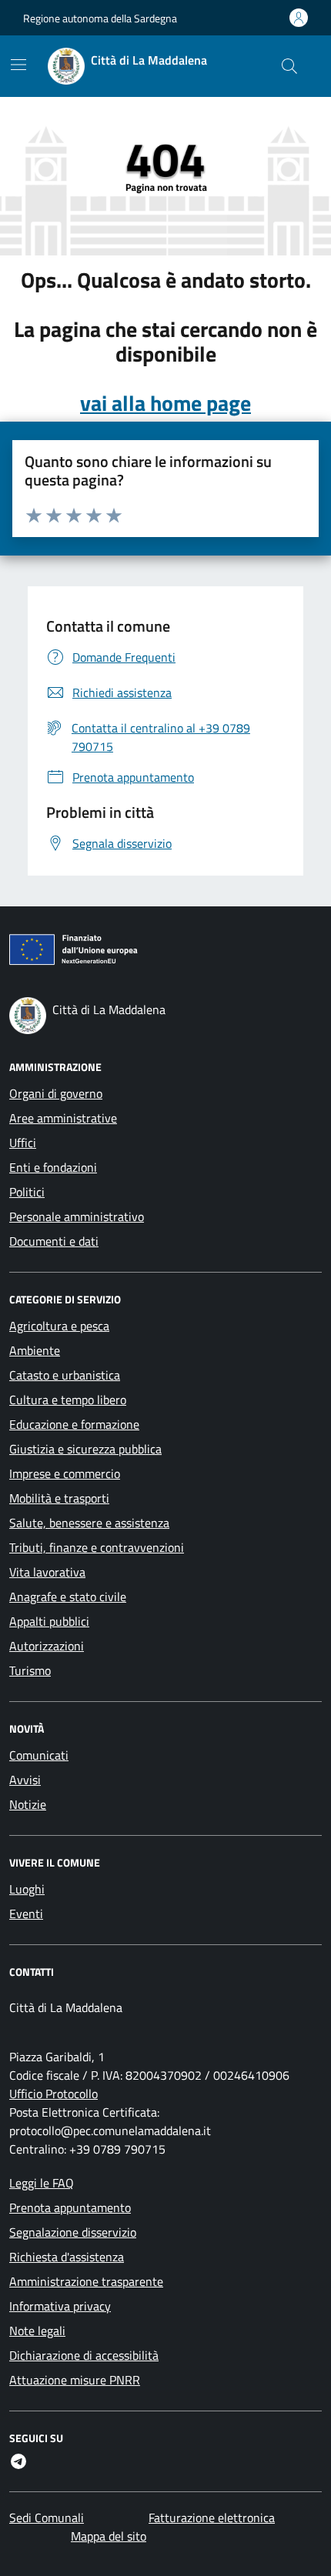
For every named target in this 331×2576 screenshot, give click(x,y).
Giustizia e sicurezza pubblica (85, 1449)
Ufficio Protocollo (53, 2094)
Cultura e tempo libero (68, 1400)
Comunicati (39, 1755)
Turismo (30, 1670)
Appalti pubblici (49, 1621)
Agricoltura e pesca (59, 1326)
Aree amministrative (63, 1118)
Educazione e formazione (74, 1424)
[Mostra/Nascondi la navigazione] (18, 65)
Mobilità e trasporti (59, 1498)
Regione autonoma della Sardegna (100, 18)
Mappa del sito (109, 2536)
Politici (27, 1192)
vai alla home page (165, 403)
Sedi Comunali (47, 2518)
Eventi (26, 1914)
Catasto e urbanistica (65, 1375)
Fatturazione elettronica (212, 2518)
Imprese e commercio (65, 1473)
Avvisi (25, 1780)
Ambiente (35, 1350)
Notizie (28, 1804)
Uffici (23, 1143)
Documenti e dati (54, 1241)
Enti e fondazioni (53, 1167)
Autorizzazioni (47, 1646)
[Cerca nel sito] (289, 66)
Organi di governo (56, 1093)
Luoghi (27, 1889)
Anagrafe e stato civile (68, 1597)
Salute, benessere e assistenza (89, 1523)
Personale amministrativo (77, 1216)
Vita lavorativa (47, 1572)
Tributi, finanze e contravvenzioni (97, 1547)
